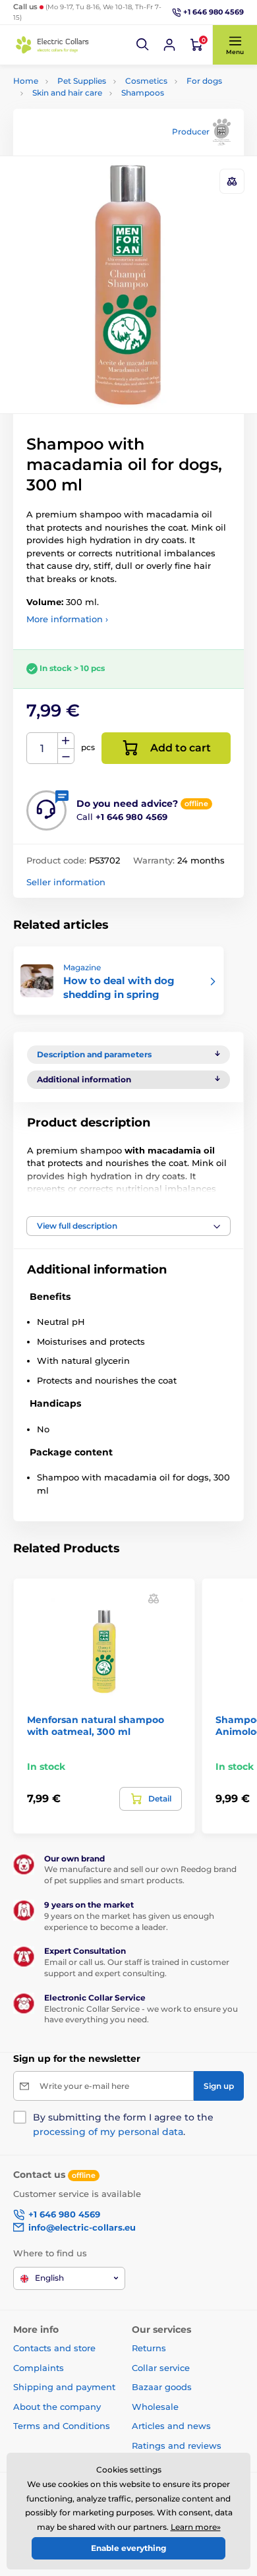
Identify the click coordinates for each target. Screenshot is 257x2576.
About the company (57, 2407)
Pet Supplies (82, 81)
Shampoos (143, 93)
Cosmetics (146, 81)
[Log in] (169, 45)
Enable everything (128, 2548)
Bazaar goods (162, 2387)
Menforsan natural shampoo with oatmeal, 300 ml (96, 1726)
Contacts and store (54, 2348)
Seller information (66, 882)
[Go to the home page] (53, 45)
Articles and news (171, 2426)
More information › (67, 619)
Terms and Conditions (62, 2426)
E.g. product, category (92, 112)
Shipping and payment (64, 2387)
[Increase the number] (66, 741)
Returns (149, 2348)
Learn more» (196, 2527)
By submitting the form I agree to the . (123, 2124)
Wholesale (155, 2407)
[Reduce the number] (66, 756)
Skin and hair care (67, 93)
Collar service (161, 2368)
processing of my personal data (108, 2132)
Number (43, 748)
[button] (143, 45)
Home (26, 81)
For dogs (204, 81)
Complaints (39, 2368)
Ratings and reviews (177, 2445)
